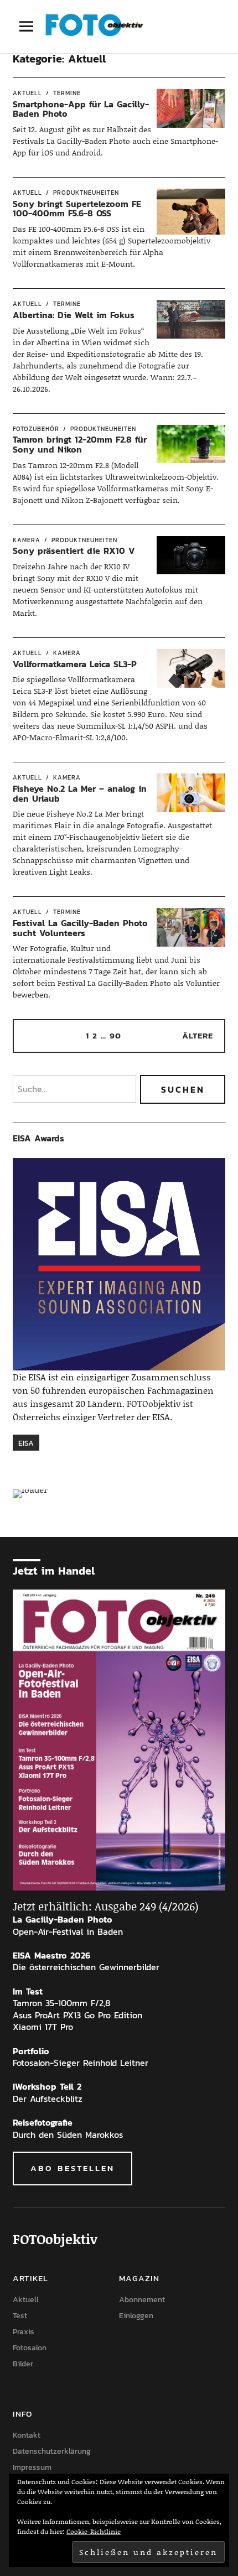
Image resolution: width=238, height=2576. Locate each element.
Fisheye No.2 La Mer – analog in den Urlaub (80, 793)
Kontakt (27, 2435)
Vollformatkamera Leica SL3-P (75, 664)
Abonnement (142, 2300)
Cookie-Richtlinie (94, 2531)
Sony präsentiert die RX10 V (74, 550)
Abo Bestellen (73, 2168)
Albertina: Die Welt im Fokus (75, 315)
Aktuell (27, 93)
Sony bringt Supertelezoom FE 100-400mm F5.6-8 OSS (77, 209)
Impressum (32, 2467)
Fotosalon (30, 2348)
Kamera (27, 540)
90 (115, 1035)
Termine (67, 93)
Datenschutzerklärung (52, 2451)
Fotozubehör (36, 429)
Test (20, 2316)
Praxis (24, 2332)
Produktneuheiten (86, 193)
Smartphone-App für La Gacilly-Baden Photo (81, 109)
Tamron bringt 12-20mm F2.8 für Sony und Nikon (80, 444)
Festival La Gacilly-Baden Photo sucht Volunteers (80, 928)
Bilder (23, 2364)
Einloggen (136, 2316)
